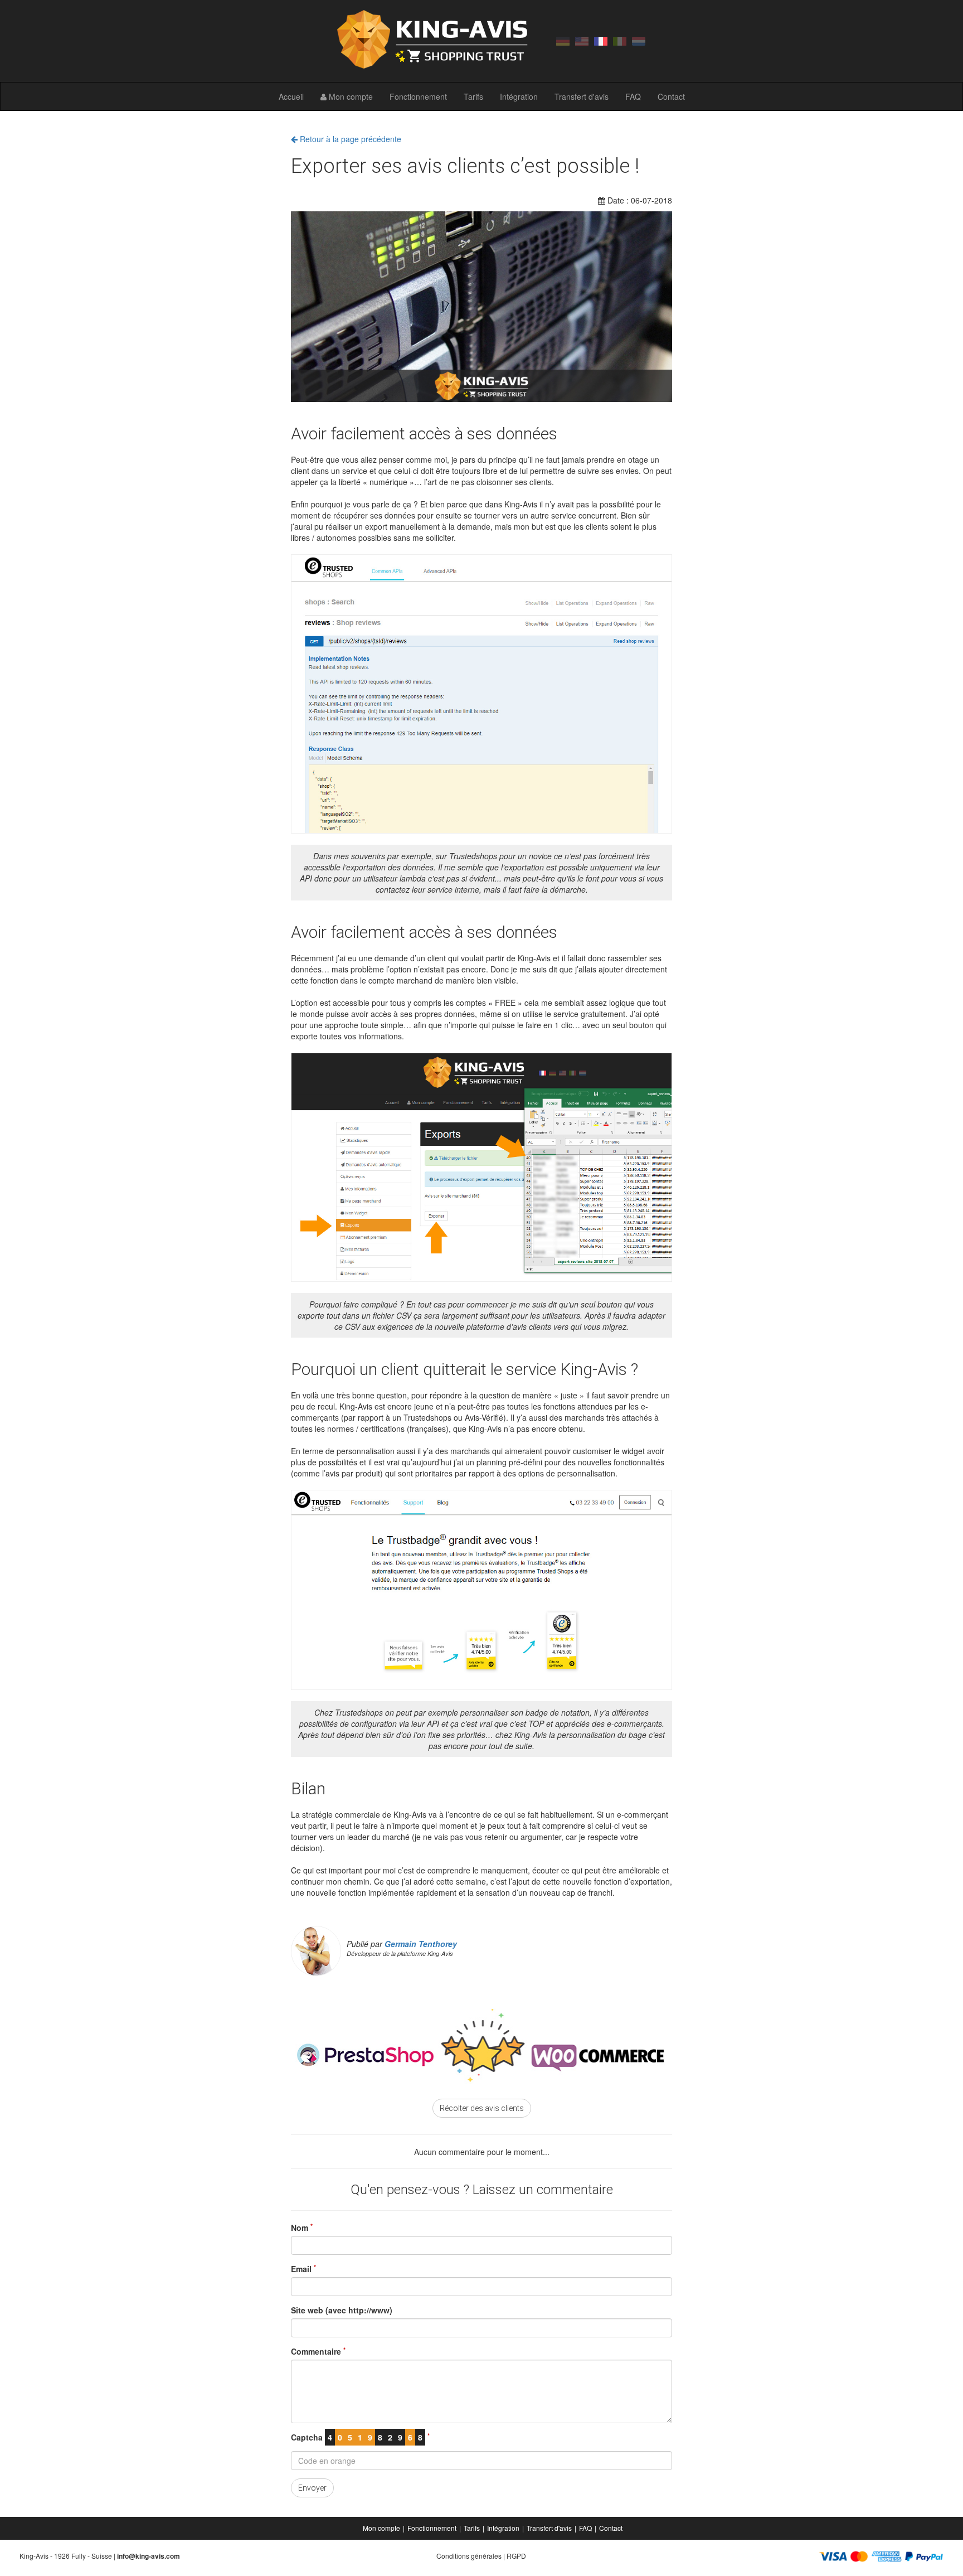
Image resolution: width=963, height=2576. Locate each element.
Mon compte (350, 96)
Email (303, 2269)
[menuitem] (382, 2528)
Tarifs (473, 96)
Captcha (360, 2437)
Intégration (519, 96)
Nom (302, 2228)
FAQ (633, 96)
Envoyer (312, 2488)
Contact (671, 96)
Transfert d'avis (582, 96)
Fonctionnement (418, 96)
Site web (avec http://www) (342, 2310)
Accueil (291, 96)
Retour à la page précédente (349, 139)
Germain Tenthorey (421, 1944)
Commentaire (318, 2351)
